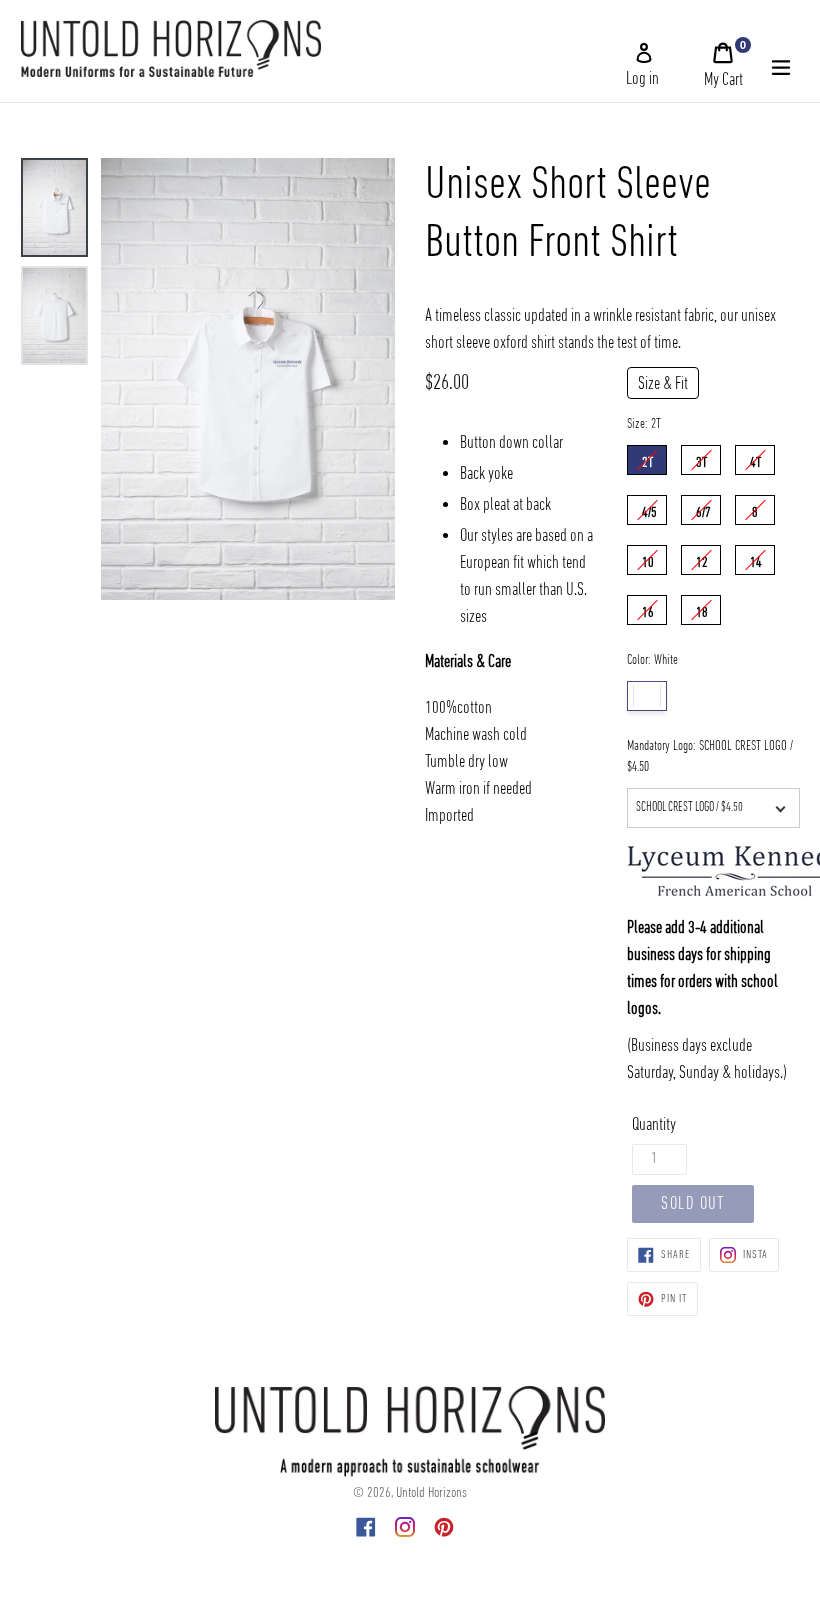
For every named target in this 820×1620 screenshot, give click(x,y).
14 (756, 558)
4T (755, 458)
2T (647, 458)
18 (702, 608)
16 (648, 608)
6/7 (703, 508)
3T (701, 458)
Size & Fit (663, 384)
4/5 (649, 508)
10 (648, 558)
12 (702, 558)
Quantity (654, 1125)
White (647, 696)
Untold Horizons (431, 1493)
